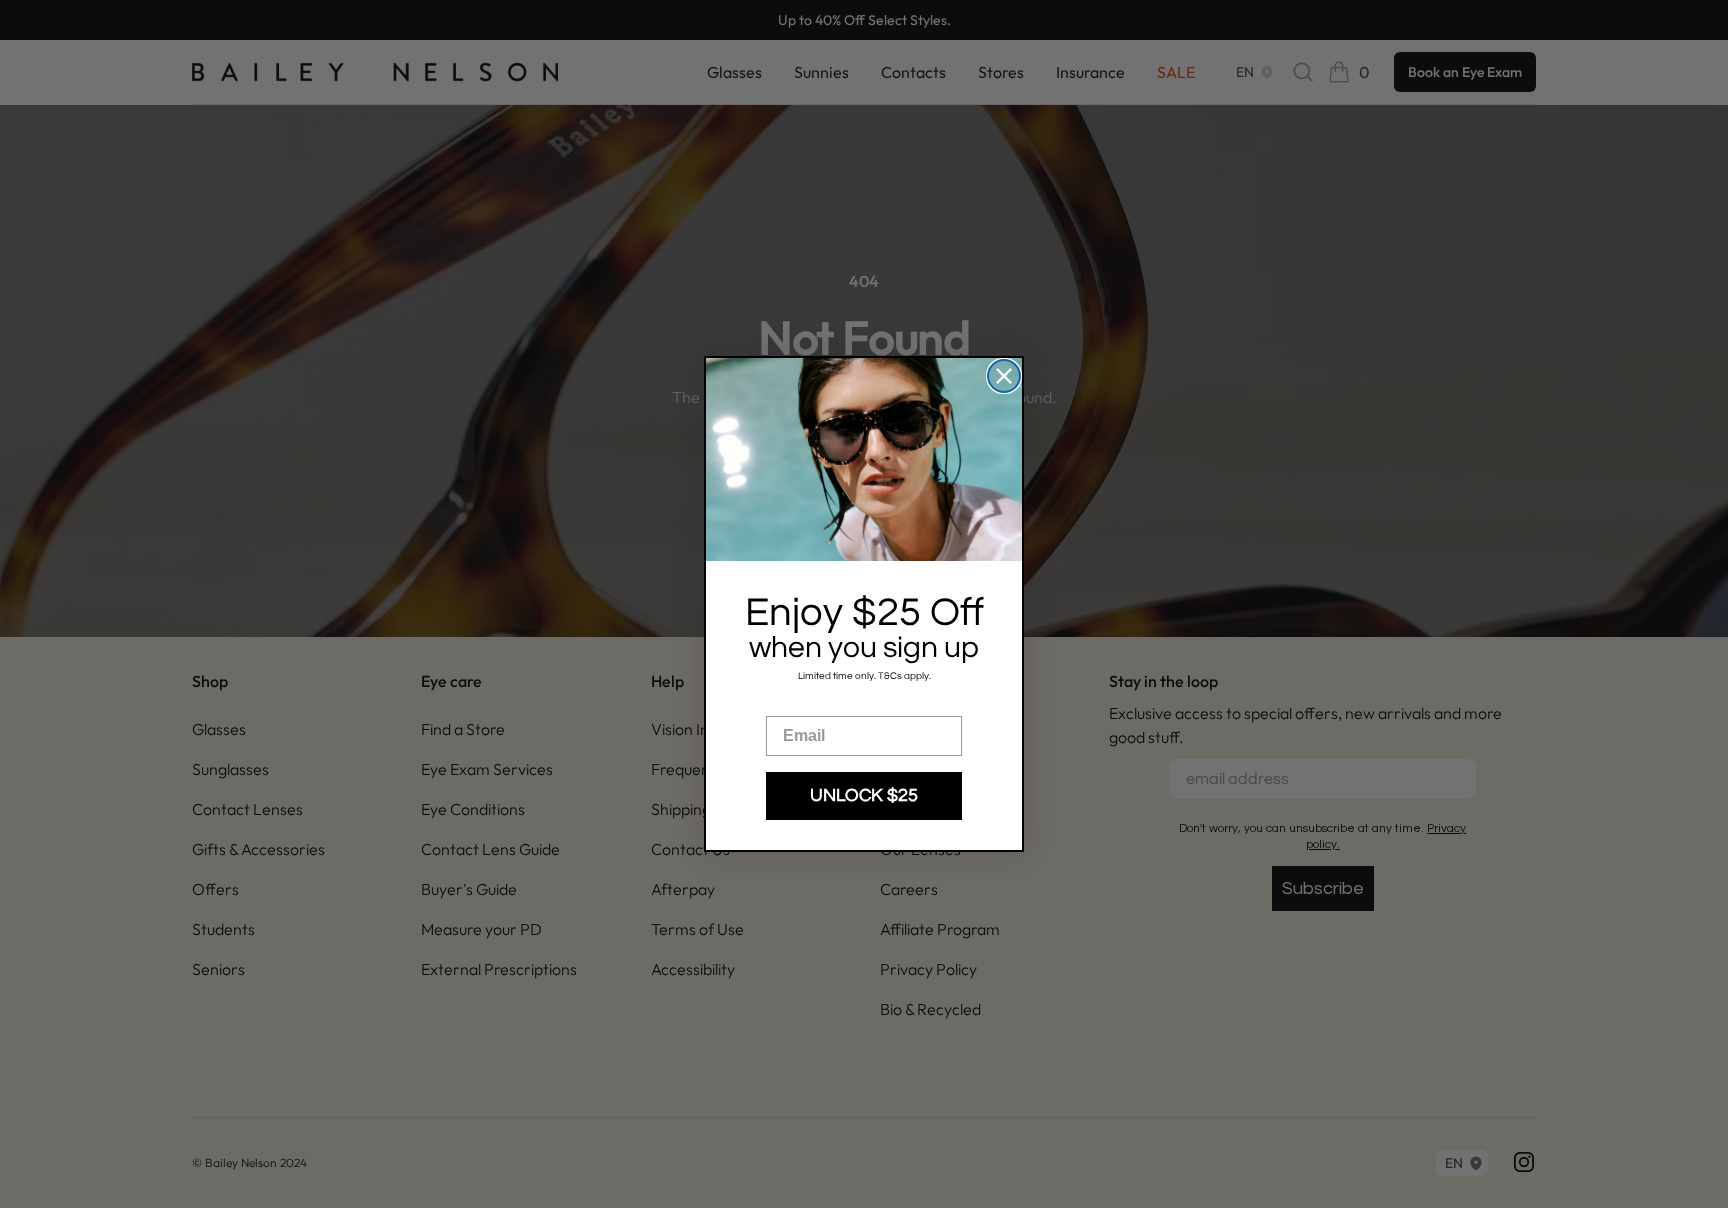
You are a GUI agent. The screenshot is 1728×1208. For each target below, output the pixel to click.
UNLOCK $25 (864, 795)
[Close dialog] (1004, 376)
